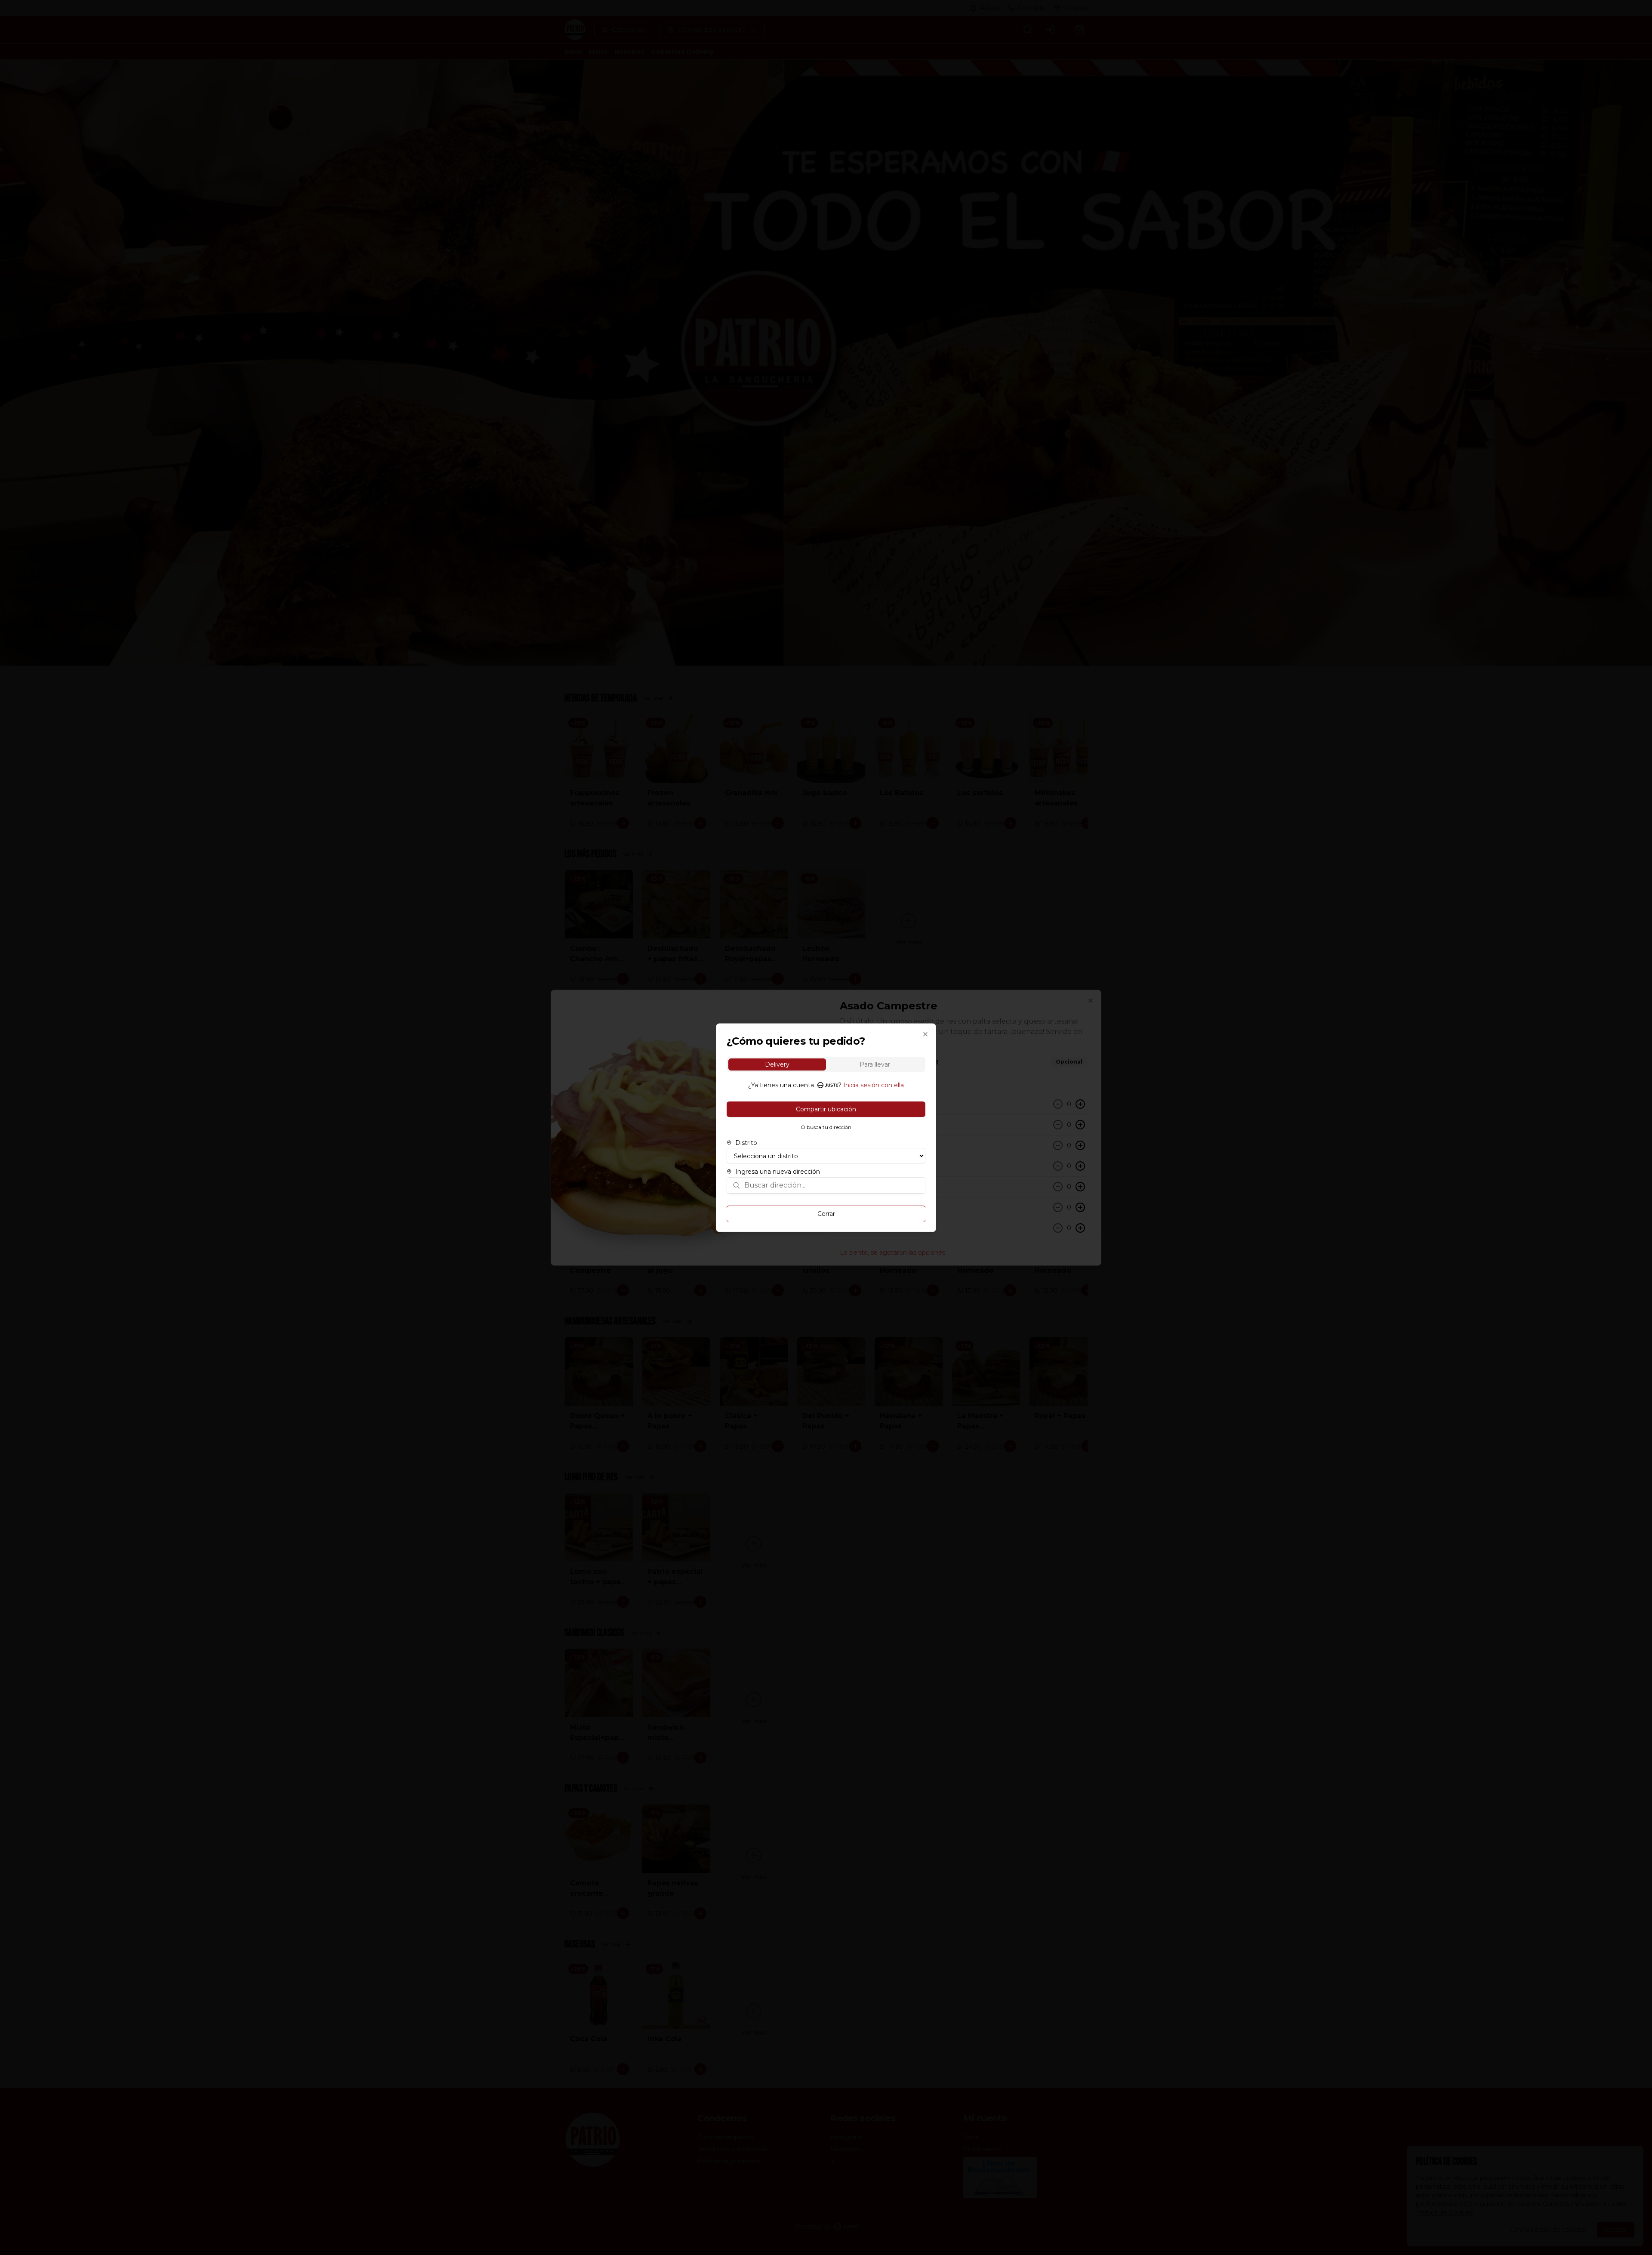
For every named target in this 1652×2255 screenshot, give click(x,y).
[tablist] (826, 1064)
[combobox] (832, 1185)
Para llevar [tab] (875, 1064)
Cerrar (826, 1213)
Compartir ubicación (826, 1109)
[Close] (925, 1034)
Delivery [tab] (777, 1064)
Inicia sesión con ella (874, 1085)
